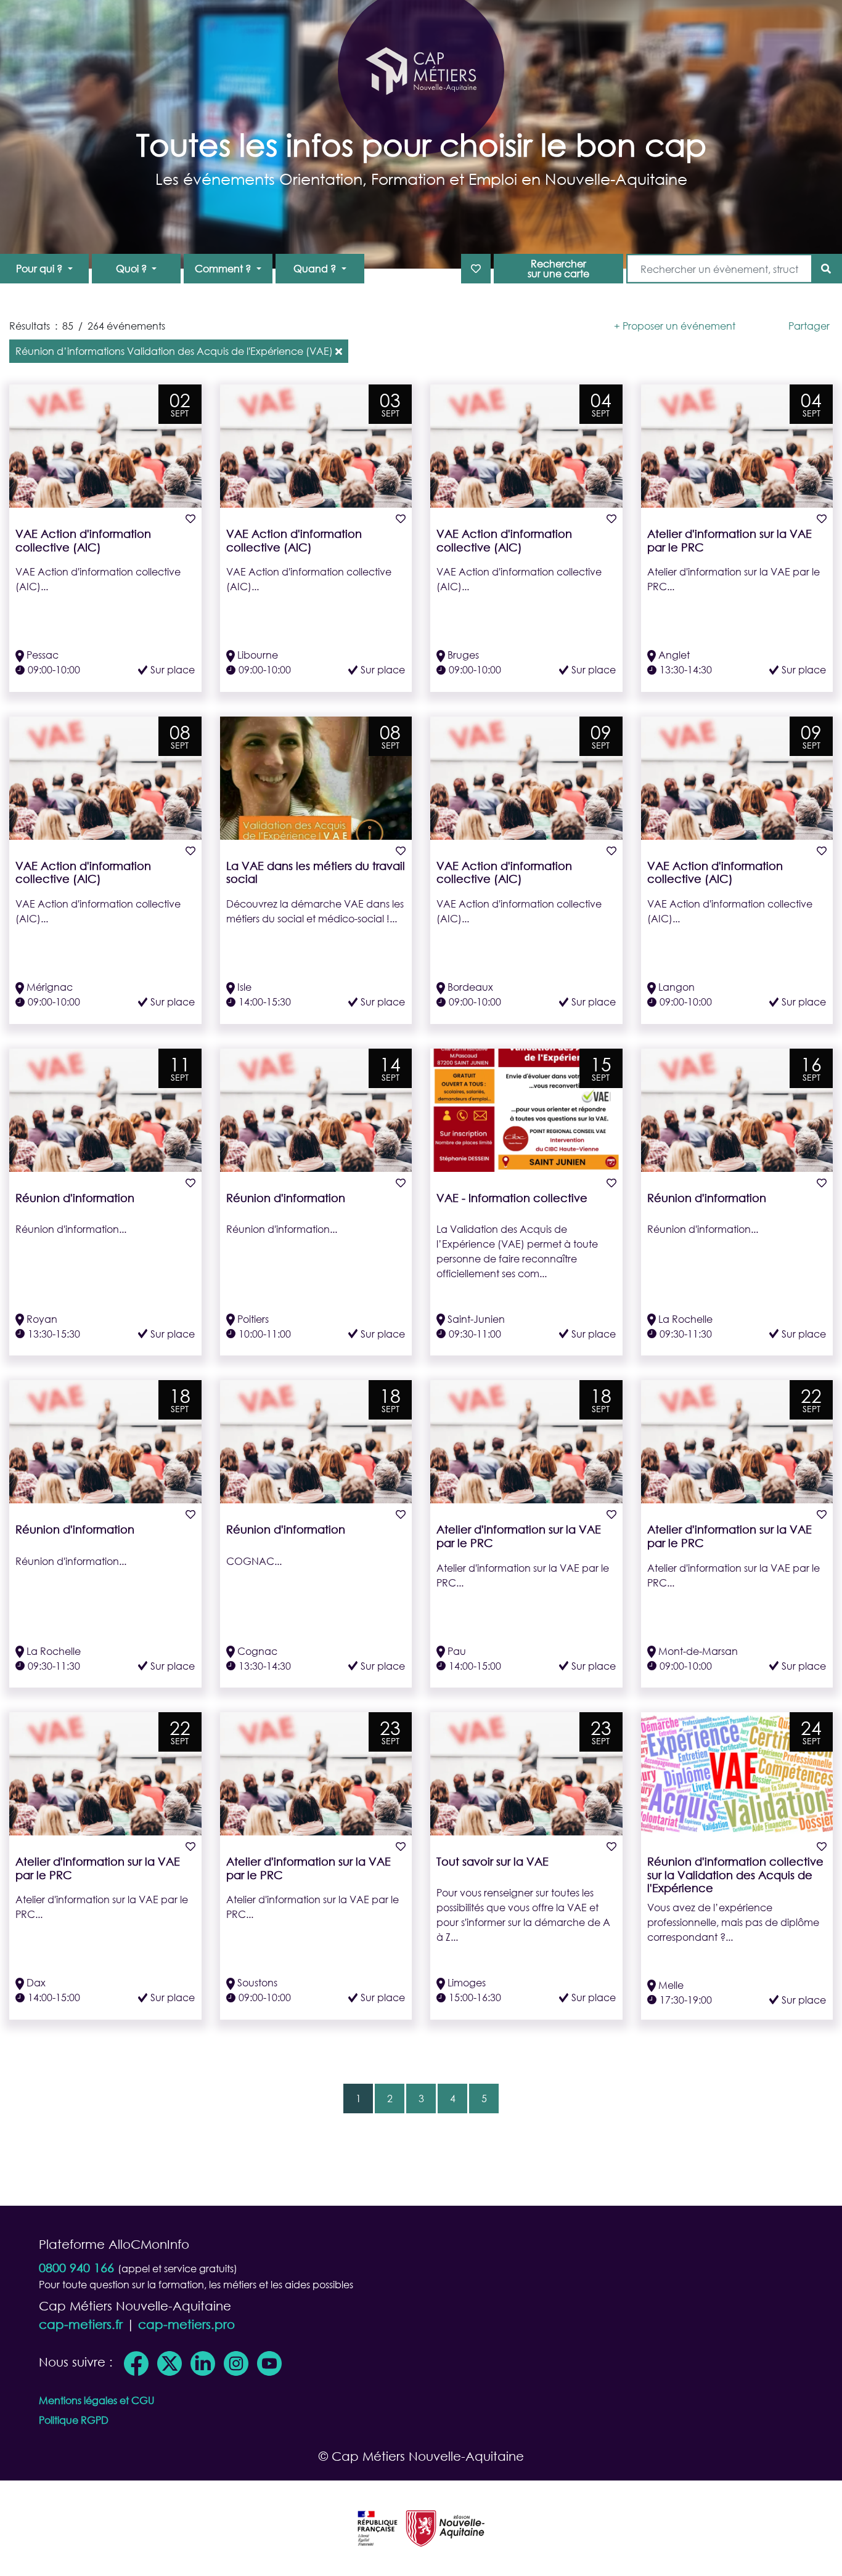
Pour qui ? (40, 268)
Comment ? (224, 268)
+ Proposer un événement (675, 326)
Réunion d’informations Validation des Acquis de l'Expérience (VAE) (174, 351)
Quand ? (316, 268)
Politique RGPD (74, 2420)
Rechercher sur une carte (558, 268)
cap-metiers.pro (186, 2324)
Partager (809, 326)
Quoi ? (133, 268)
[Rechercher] (826, 269)
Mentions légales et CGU (96, 2400)
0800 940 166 (76, 2268)
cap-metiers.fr (81, 2324)
